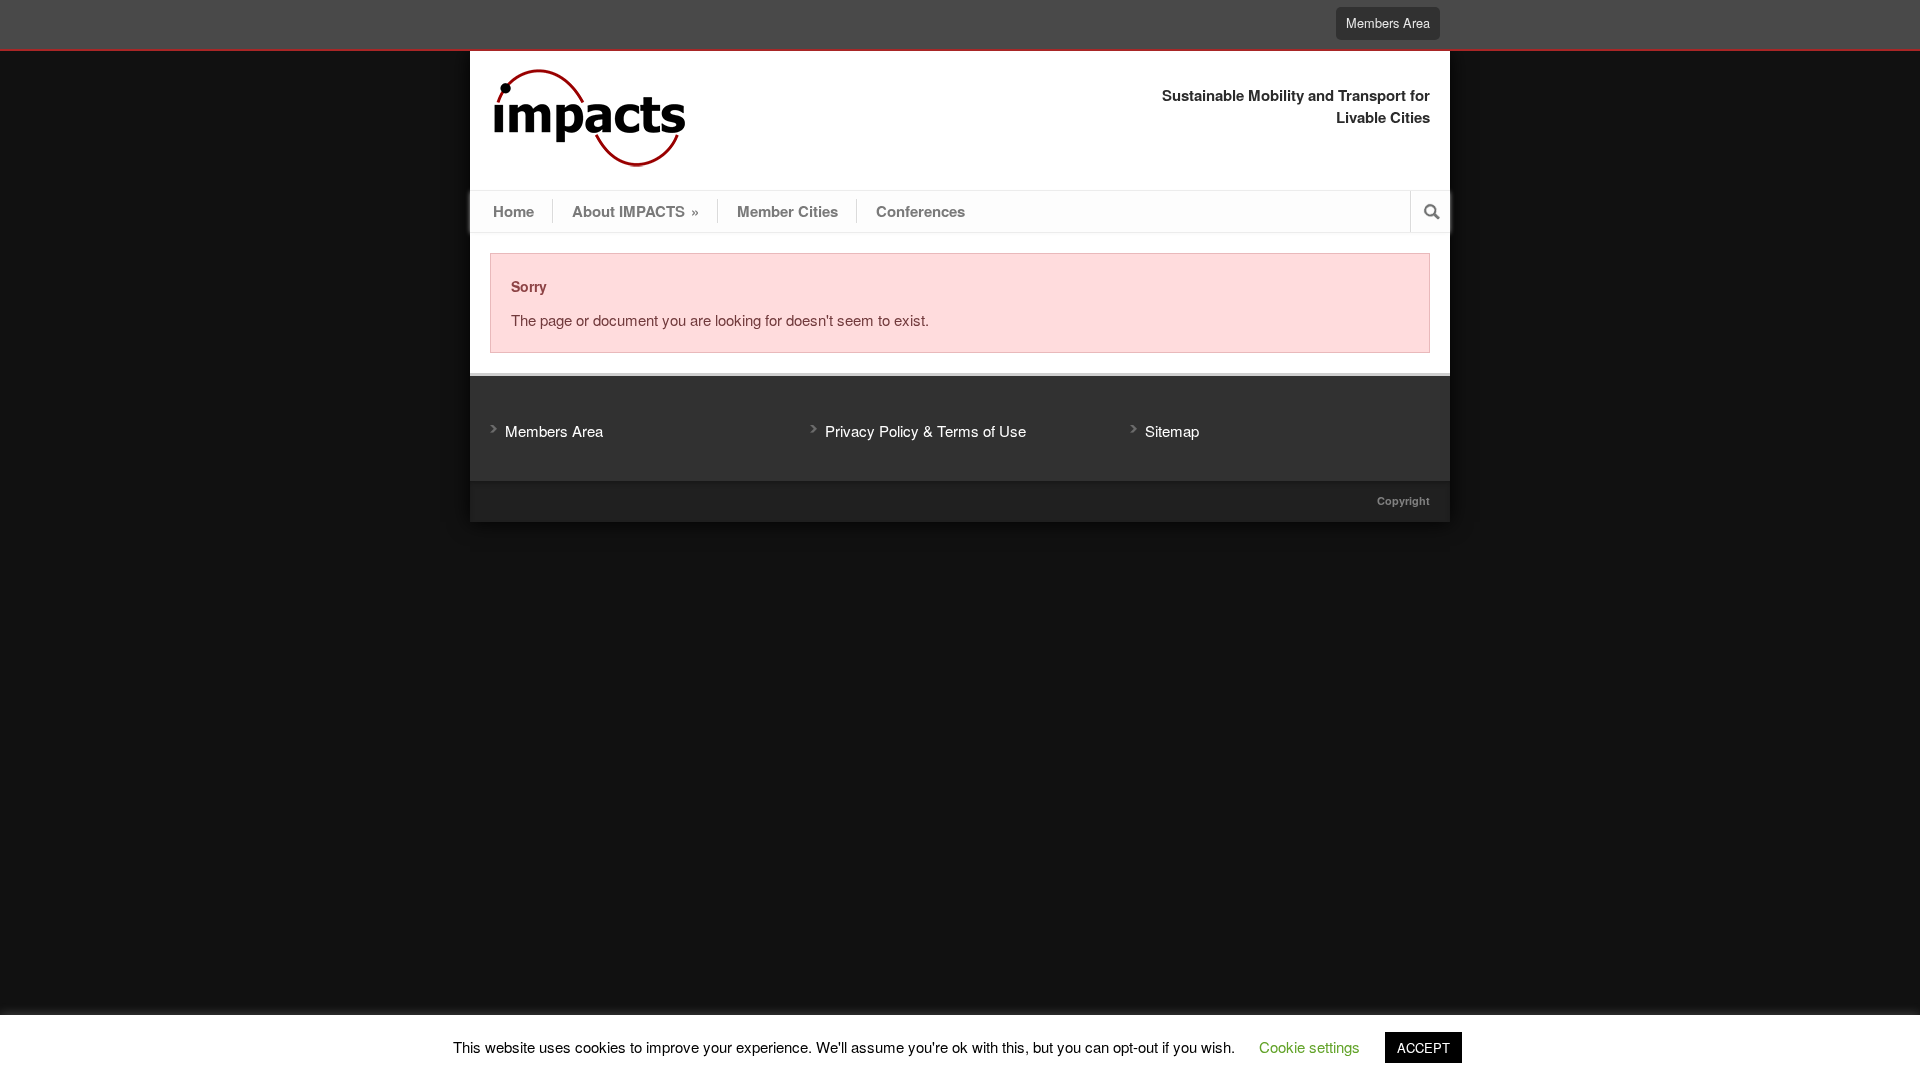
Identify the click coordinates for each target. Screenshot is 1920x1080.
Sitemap (1172, 430)
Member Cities (787, 211)
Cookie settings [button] (1309, 1046)
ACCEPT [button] (1423, 1047)
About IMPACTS (635, 211)
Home (513, 211)
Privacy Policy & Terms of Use (925, 430)
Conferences (920, 211)
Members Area (1388, 22)
